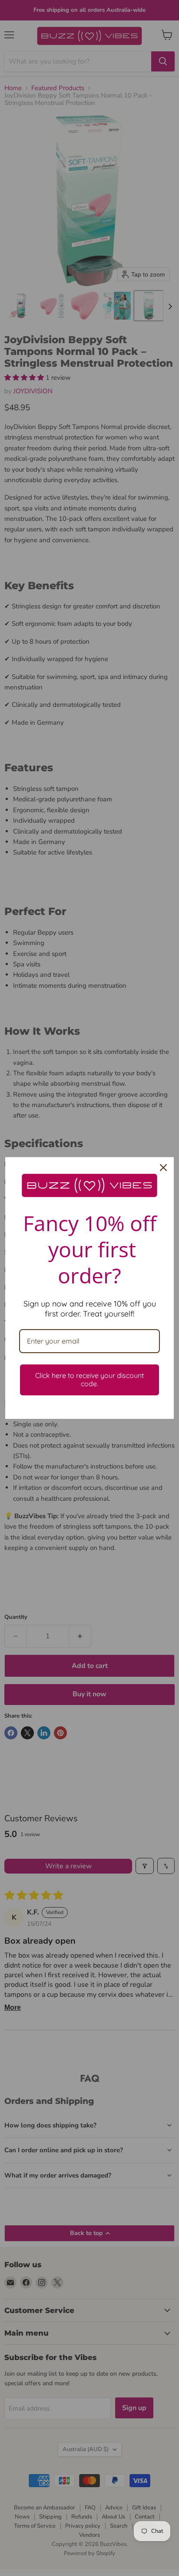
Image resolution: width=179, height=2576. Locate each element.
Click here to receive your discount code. (89, 1379)
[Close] (163, 1168)
